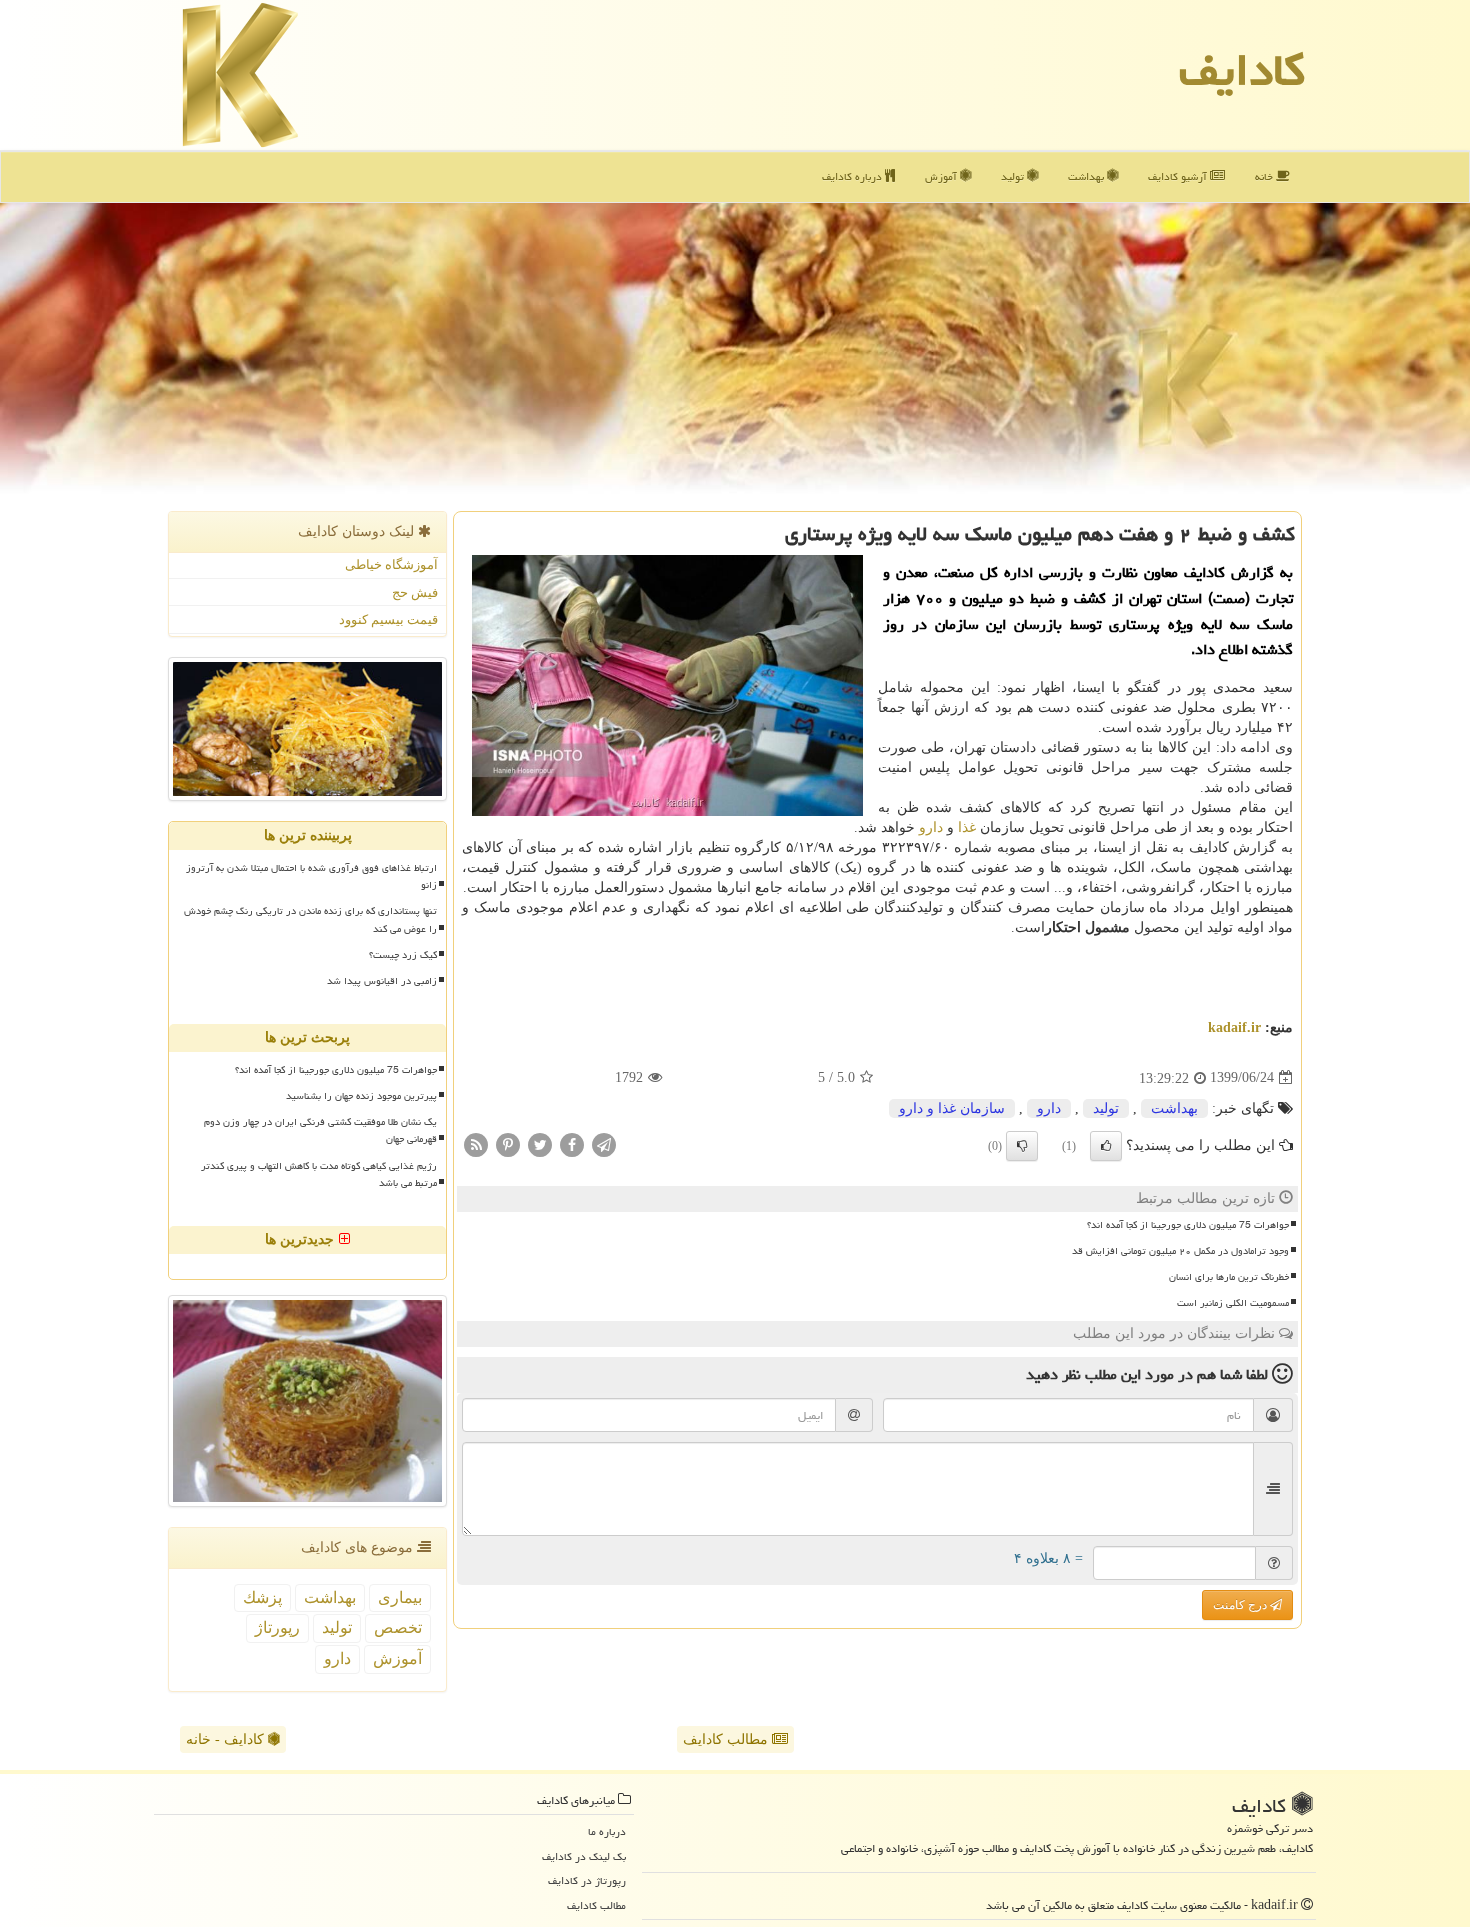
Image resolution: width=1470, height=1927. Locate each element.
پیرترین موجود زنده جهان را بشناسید (361, 1096)
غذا (967, 827)
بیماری (400, 1597)
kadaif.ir (1234, 1027)
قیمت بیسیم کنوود (388, 619)
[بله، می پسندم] (1106, 1146)
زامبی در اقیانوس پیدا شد (382, 981)
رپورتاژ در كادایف (587, 1880)
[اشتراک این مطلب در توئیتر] (540, 1143)
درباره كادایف (853, 176)
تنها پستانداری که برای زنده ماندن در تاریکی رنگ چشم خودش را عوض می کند (310, 919)
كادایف (1242, 70)
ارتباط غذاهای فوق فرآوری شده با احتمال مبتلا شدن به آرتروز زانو (311, 876)
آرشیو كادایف (1179, 176)
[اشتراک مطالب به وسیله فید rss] (476, 1143)
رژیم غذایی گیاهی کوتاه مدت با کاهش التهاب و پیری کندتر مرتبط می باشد (319, 1174)
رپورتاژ (277, 1627)
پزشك (262, 1597)
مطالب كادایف (596, 1905)
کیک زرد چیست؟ (403, 955)
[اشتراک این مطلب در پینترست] (508, 1143)
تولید (1014, 176)
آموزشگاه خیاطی (391, 564)
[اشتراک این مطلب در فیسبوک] (572, 1143)
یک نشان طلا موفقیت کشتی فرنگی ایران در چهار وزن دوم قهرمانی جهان (320, 1130)
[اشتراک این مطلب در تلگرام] (604, 1143)
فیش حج (415, 592)
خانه (1265, 176)
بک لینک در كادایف (584, 1856)
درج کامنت (1241, 1605)
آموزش (942, 176)
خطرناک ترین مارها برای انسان (1229, 1277)
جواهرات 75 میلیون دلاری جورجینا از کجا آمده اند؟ (1188, 1225)
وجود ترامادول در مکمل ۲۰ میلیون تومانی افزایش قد (1180, 1251)
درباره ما (607, 1831)
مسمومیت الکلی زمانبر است (1233, 1303)
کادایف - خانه (227, 1739)
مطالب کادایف (727, 1739)
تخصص (398, 1627)
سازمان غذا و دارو (952, 1108)
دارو (931, 827)
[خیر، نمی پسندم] (1022, 1146)
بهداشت (1087, 176)
